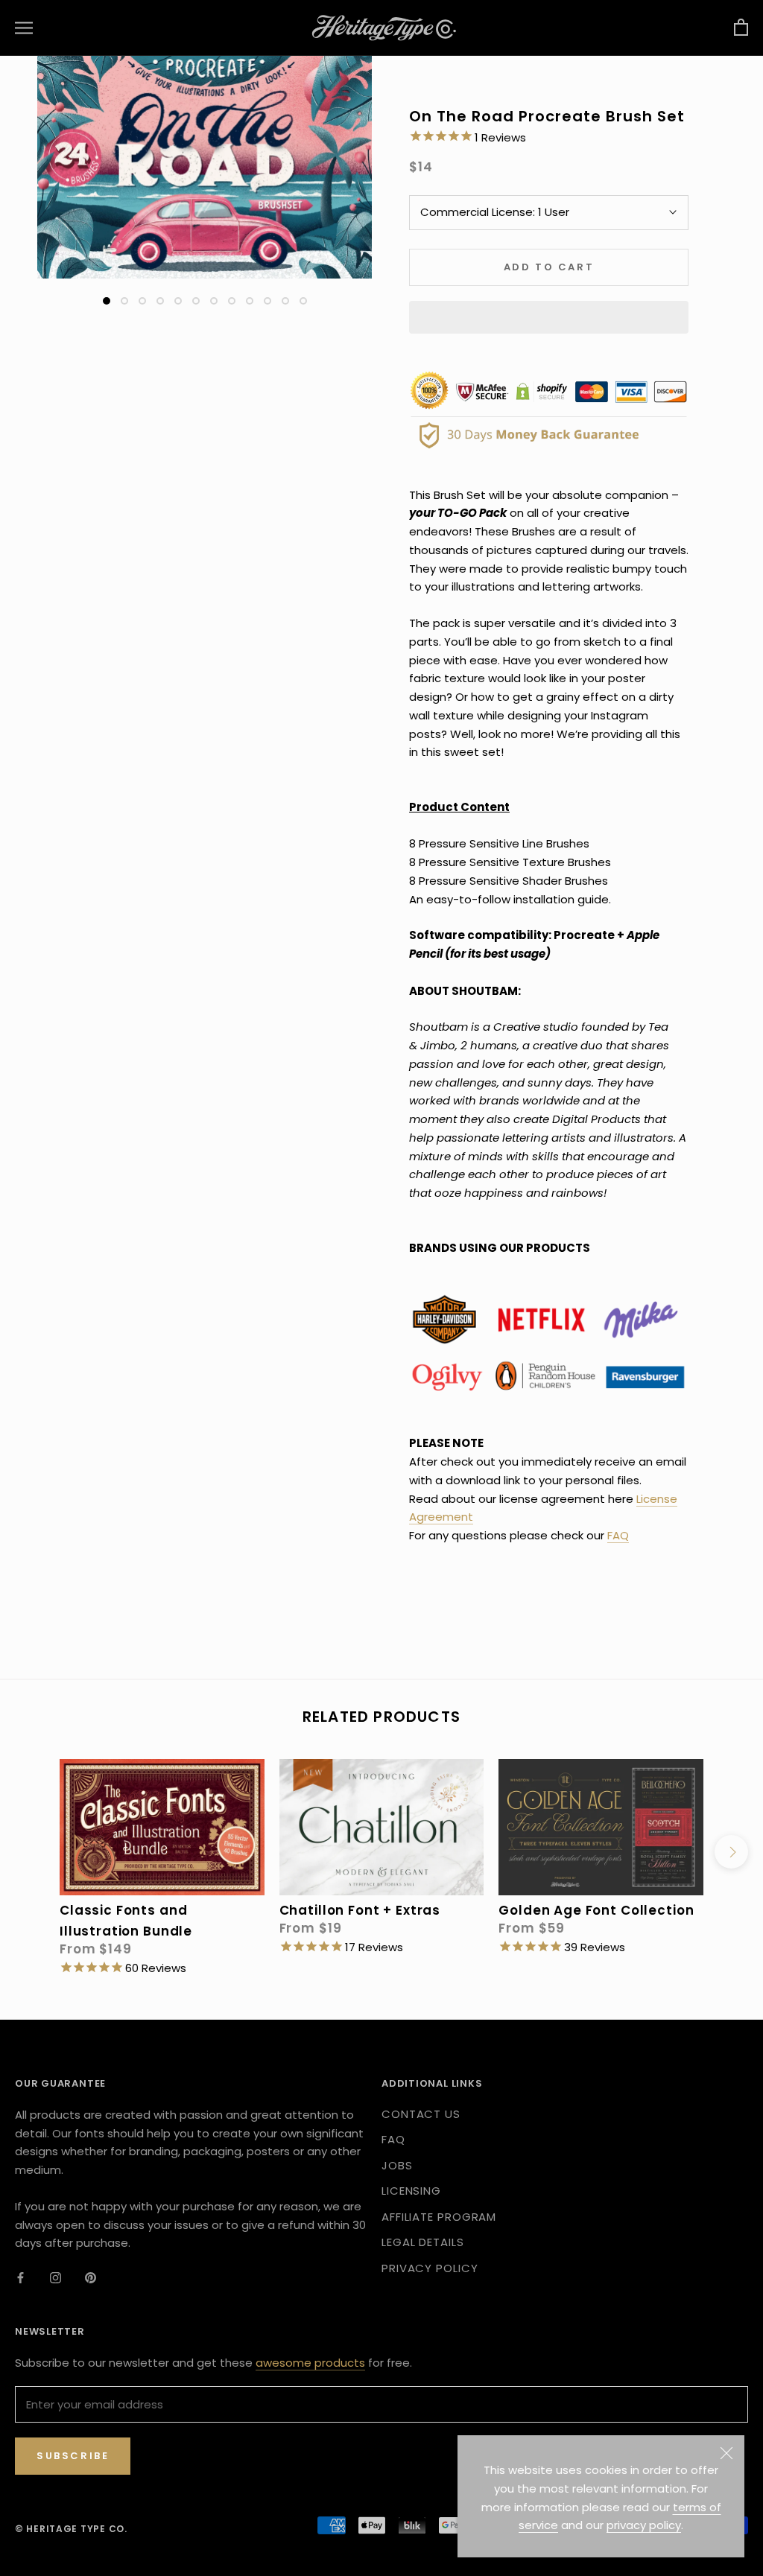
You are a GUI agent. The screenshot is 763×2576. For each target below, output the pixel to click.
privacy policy (644, 2525)
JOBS (397, 2165)
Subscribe (73, 2456)
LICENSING (411, 2191)
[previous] (32, 1852)
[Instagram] (56, 2277)
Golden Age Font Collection (596, 1910)
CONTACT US (421, 2114)
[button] (549, 317)
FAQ (618, 1535)
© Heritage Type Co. (71, 2529)
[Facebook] (20, 2277)
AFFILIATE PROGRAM (439, 2217)
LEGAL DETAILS (423, 2242)
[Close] (726, 2453)
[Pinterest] (91, 2277)
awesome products (310, 2363)
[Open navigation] (24, 28)
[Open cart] (741, 28)
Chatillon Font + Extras (360, 1910)
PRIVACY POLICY (430, 2268)
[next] (731, 1852)
